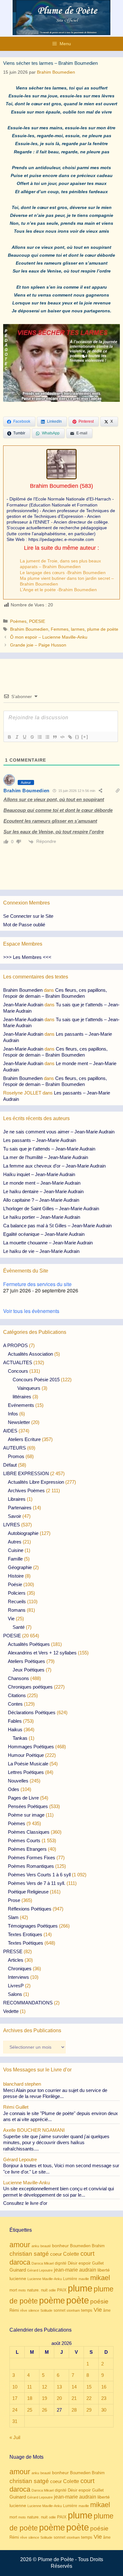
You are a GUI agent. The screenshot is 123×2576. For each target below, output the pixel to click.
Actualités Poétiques (29, 1644)
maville (84, 2279)
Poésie (15, 1584)
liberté (104, 2270)
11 (29, 2387)
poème (52, 2301)
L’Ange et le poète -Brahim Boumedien (58, 590)
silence (34, 2310)
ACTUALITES (18, 1362)
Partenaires (20, 1508)
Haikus (15, 1730)
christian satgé (29, 2254)
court (88, 2254)
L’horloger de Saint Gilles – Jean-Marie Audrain (51, 1208)
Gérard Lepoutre (40, 2270)
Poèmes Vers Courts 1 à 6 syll (39, 1875)
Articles (16, 1960)
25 (30, 2410)
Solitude (46, 2310)
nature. (33, 2290)
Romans (17, 1610)
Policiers (17, 1593)
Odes (14, 1789)
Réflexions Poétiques (30, 1909)
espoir (85, 2263)
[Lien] (70, 737)
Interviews (18, 1977)
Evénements (21, 1405)
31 (15, 2421)
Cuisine (16, 1550)
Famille (15, 1559)
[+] (85, 737)
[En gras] (9, 737)
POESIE (37, 621)
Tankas (20, 1738)
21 (74, 2398)
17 (15, 2398)
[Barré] (32, 737)
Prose (14, 1900)
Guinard (18, 2270)
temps (87, 2310)
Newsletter (19, 1422)
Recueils (17, 1601)
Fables (15, 1721)
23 (104, 2398)
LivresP (16, 1986)
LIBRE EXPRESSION (26, 1473)
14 (74, 2387)
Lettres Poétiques (26, 1772)
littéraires (22, 1397)
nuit (44, 2290)
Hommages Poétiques (31, 1747)
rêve (24, 2310)
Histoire (16, 1576)
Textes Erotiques (25, 1934)
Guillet (98, 2263)
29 (89, 2410)
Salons (15, 1994)
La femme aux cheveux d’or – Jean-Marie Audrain (54, 1166)
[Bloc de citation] (55, 737)
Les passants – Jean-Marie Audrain (40, 1140)
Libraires (17, 1499)
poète (78, 2300)
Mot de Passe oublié (24, 925)
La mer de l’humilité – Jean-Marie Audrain (46, 1157)
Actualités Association (30, 1354)
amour (20, 2245)
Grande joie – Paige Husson (38, 645)
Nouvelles (18, 1781)
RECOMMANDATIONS (28, 2003)
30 (104, 2410)
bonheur (60, 2246)
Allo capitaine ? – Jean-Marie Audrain (41, 1200)
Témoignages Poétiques (33, 1926)
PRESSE (13, 1951)
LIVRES (12, 1525)
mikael (100, 2278)
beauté (46, 2246)
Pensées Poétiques (28, 1806)
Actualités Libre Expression (36, 1482)
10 (15, 2387)
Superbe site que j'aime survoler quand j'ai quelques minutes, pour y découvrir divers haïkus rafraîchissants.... (56, 2143)
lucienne (18, 2279)
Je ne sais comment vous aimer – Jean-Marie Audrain (59, 1132)
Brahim (98, 2246)
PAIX (62, 2290)
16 (104, 2387)
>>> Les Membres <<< (27, 957)
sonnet (59, 2310)
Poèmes (18, 621)
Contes (15, 1704)
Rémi (14, 2310)
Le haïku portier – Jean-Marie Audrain (42, 1217)
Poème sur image (26, 1815)
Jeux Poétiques (29, 1670)
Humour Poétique (26, 1755)
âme (107, 2310)
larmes (78, 629)
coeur (56, 2254)
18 (30, 2398)
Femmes (60, 629)
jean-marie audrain (75, 2270)
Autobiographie (23, 1533)
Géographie (20, 1567)
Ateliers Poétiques (26, 1661)
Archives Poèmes (26, 1490)
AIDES (10, 1431)
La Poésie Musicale (28, 1764)
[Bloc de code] (62, 737)
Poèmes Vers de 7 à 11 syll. (37, 1883)
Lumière (70, 2279)
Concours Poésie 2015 (36, 1380)
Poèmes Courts (24, 1840)
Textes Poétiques (26, 1943)
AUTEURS (15, 1448)
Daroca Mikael (43, 2263)
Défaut (10, 1465)
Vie (11, 1619)
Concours (18, 1371)
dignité (61, 2263)
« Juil (15, 2437)
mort (13, 2290)
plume (80, 2288)
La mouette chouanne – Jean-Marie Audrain (48, 1243)
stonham (73, 2310)
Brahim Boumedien (54, 486)
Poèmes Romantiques (31, 1866)
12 (44, 2387)
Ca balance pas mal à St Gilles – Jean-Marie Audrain (57, 1226)
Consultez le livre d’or (25, 2203)
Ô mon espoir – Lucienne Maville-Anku (49, 637)
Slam (13, 1917)
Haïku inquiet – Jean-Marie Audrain (39, 1174)
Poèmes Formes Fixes (32, 1858)
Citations (17, 1695)
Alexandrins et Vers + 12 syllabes (42, 1653)
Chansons (18, 1678)
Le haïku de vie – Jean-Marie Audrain (41, 1251)
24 (15, 2410)
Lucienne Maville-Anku (45, 2279)
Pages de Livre (23, 1798)
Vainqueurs (29, 1388)
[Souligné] (24, 737)
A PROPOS (15, 1345)
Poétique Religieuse (28, 1892)
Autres (15, 1542)
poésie (99, 2301)
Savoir (15, 1516)
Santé (19, 1627)
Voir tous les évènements (31, 1311)
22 (89, 2398)
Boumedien (80, 2246)
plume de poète (103, 629)
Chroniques (20, 1969)
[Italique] (17, 737)
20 (59, 2398)
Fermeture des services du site (37, 1284)
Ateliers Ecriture (24, 1439)
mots (22, 2290)
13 (59, 2387)
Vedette (11, 2011)
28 (74, 2410)
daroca (20, 2262)
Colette (71, 2254)
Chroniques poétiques (30, 1687)
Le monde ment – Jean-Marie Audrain (42, 1183)
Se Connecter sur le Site (28, 916)
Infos (13, 1414)
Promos (16, 1456)
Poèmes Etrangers (27, 1849)
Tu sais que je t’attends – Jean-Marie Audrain (49, 1149)
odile (52, 2290)
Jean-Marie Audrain (23, 1005)
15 (89, 2387)
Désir (73, 2263)
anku (35, 2246)
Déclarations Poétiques (32, 1712)
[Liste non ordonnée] (47, 737)
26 (44, 2410)
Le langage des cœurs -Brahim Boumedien (63, 573)
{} (77, 737)
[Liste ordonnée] (39, 737)
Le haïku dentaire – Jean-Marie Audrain (43, 1191)
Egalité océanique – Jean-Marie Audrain (44, 1234)
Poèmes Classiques (29, 1832)
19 (44, 2398)
